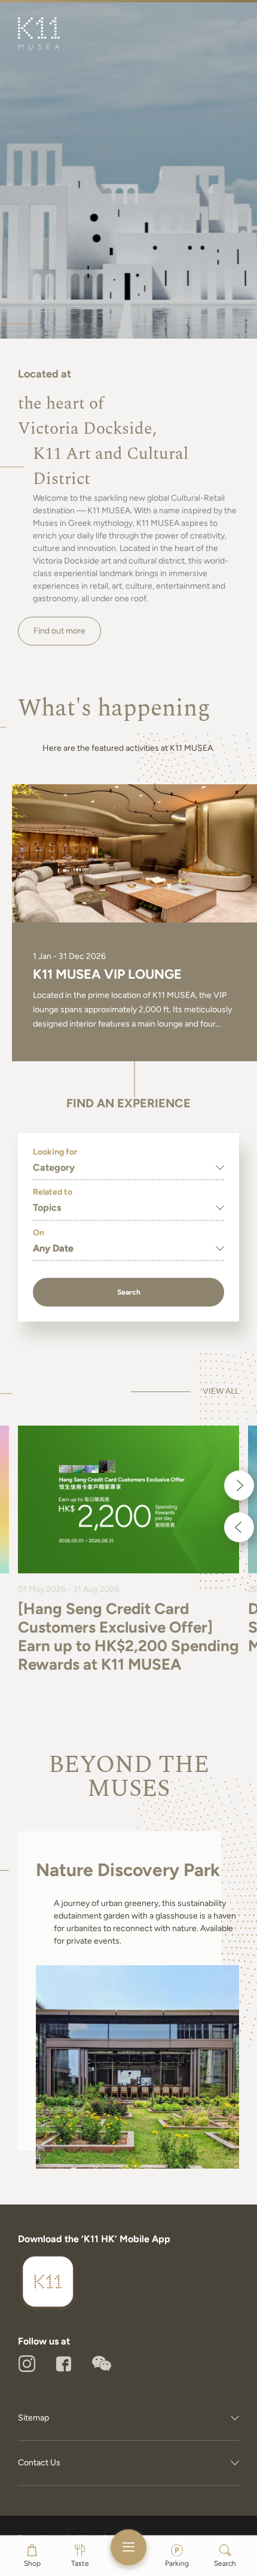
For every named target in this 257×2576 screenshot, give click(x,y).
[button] (239, 1485)
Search (129, 1292)
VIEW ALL (221, 1391)
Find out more (59, 631)
